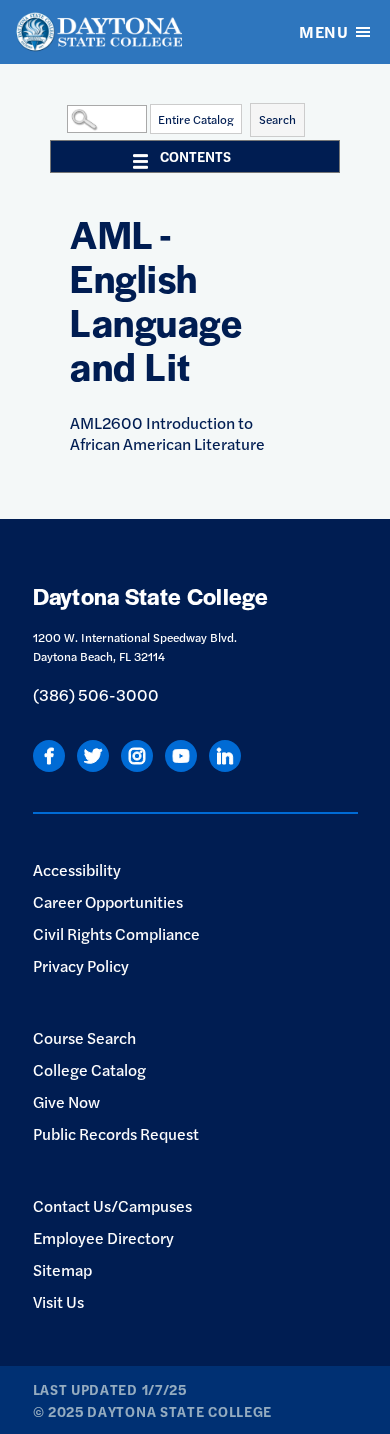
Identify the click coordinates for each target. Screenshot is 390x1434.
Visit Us (58, 1301)
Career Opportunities (108, 901)
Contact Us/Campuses (112, 1205)
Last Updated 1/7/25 (110, 1389)
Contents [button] (195, 156)
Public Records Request (116, 1133)
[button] (62, 118)
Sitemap (62, 1269)
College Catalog (89, 1069)
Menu (323, 31)
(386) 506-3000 (96, 694)
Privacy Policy (81, 965)
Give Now (66, 1101)
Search (277, 119)
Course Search (84, 1037)
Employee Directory (103, 1237)
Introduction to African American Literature (167, 433)
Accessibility (77, 869)
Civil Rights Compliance (116, 933)
